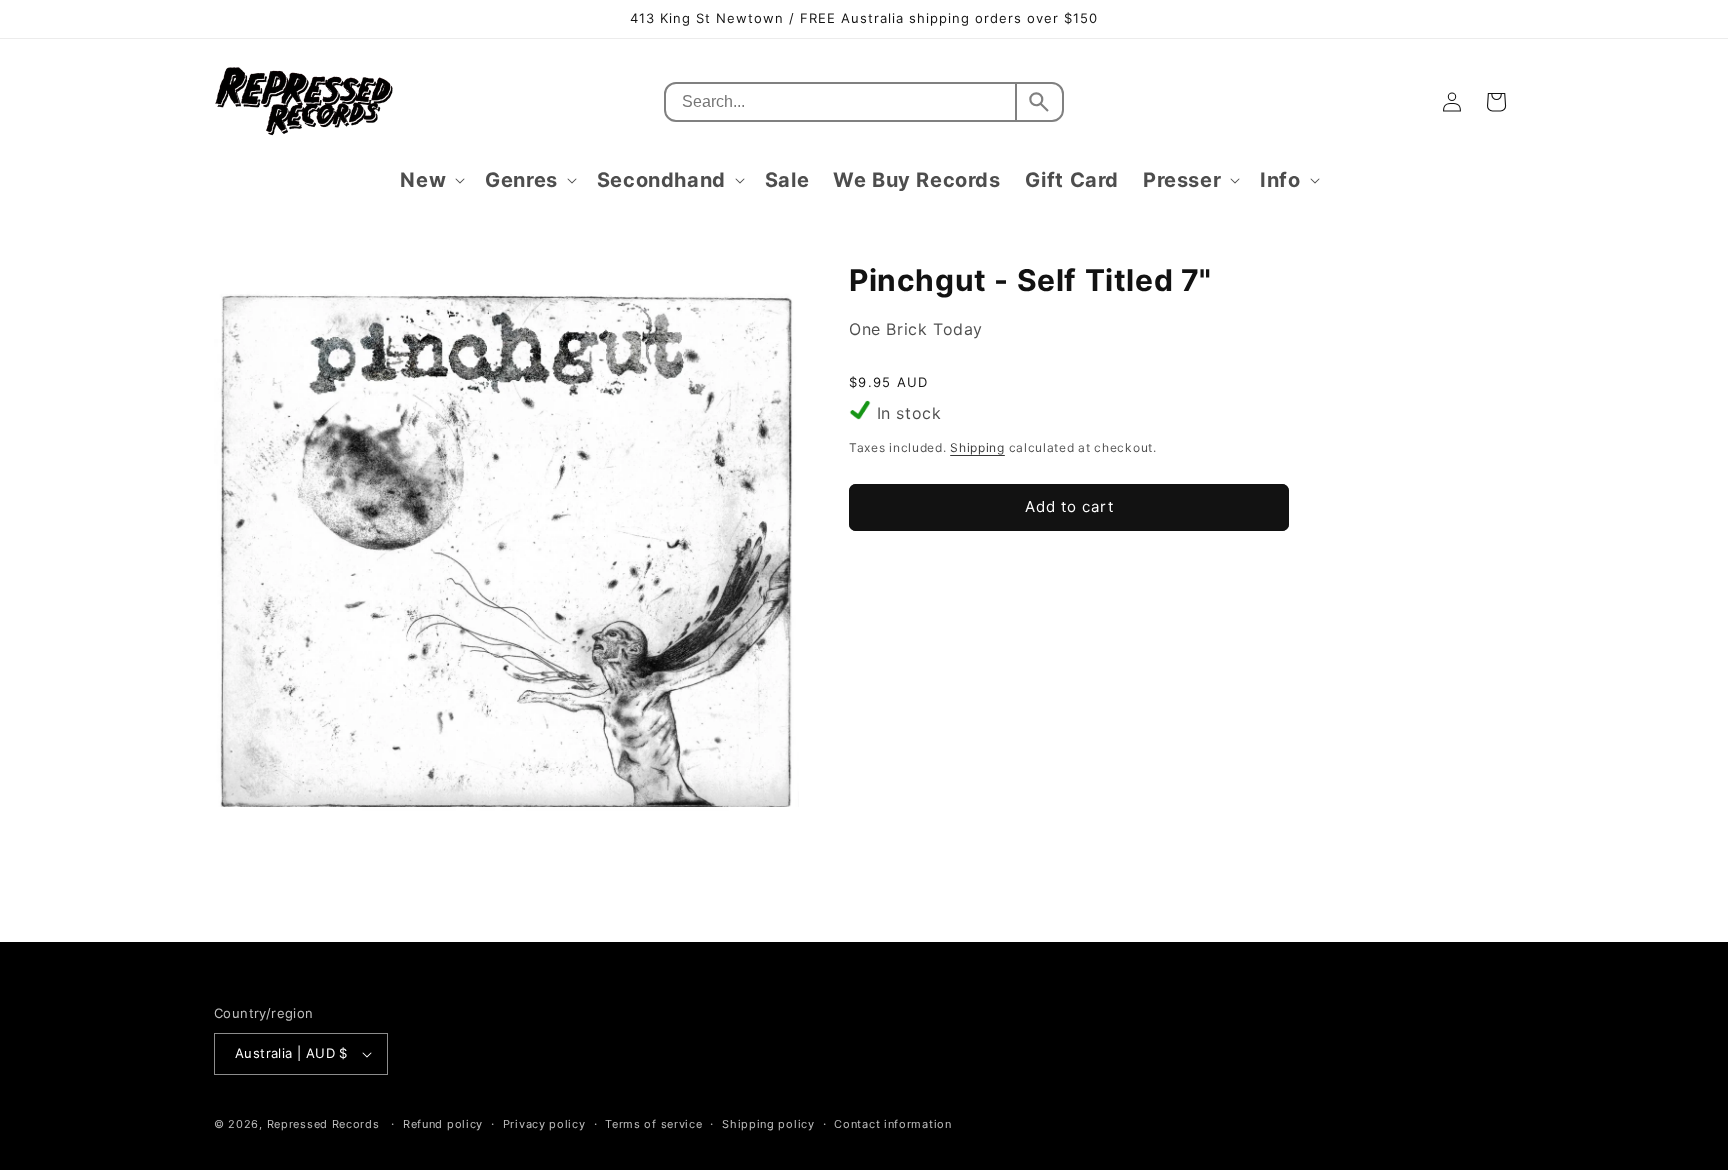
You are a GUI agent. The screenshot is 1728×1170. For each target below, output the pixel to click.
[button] (430, 180)
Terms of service (653, 1124)
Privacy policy (544, 1124)
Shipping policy (768, 1124)
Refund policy (443, 1124)
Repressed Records (323, 1124)
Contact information (892, 1124)
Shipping (977, 447)
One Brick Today (916, 329)
